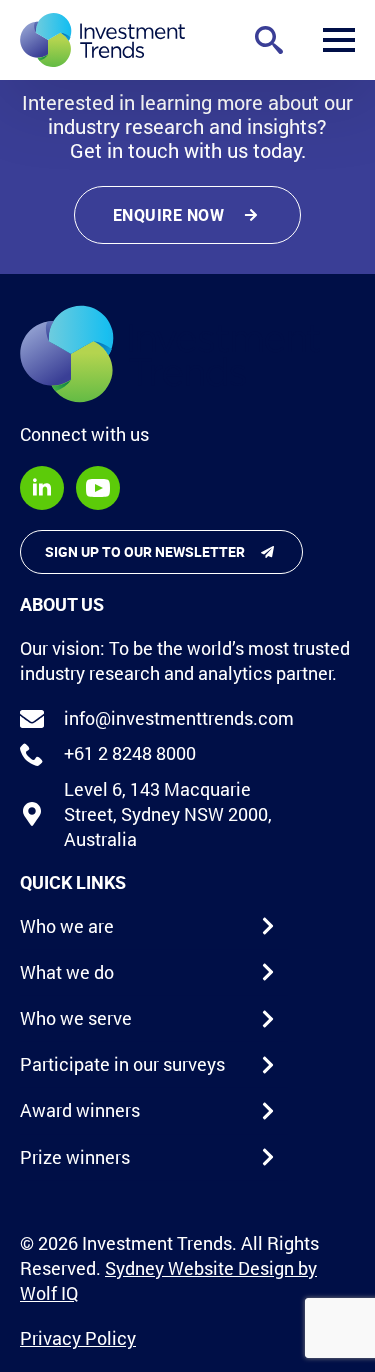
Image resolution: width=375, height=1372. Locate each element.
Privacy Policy (78, 1338)
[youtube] (98, 488)
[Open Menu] (339, 40)
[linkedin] (42, 488)
